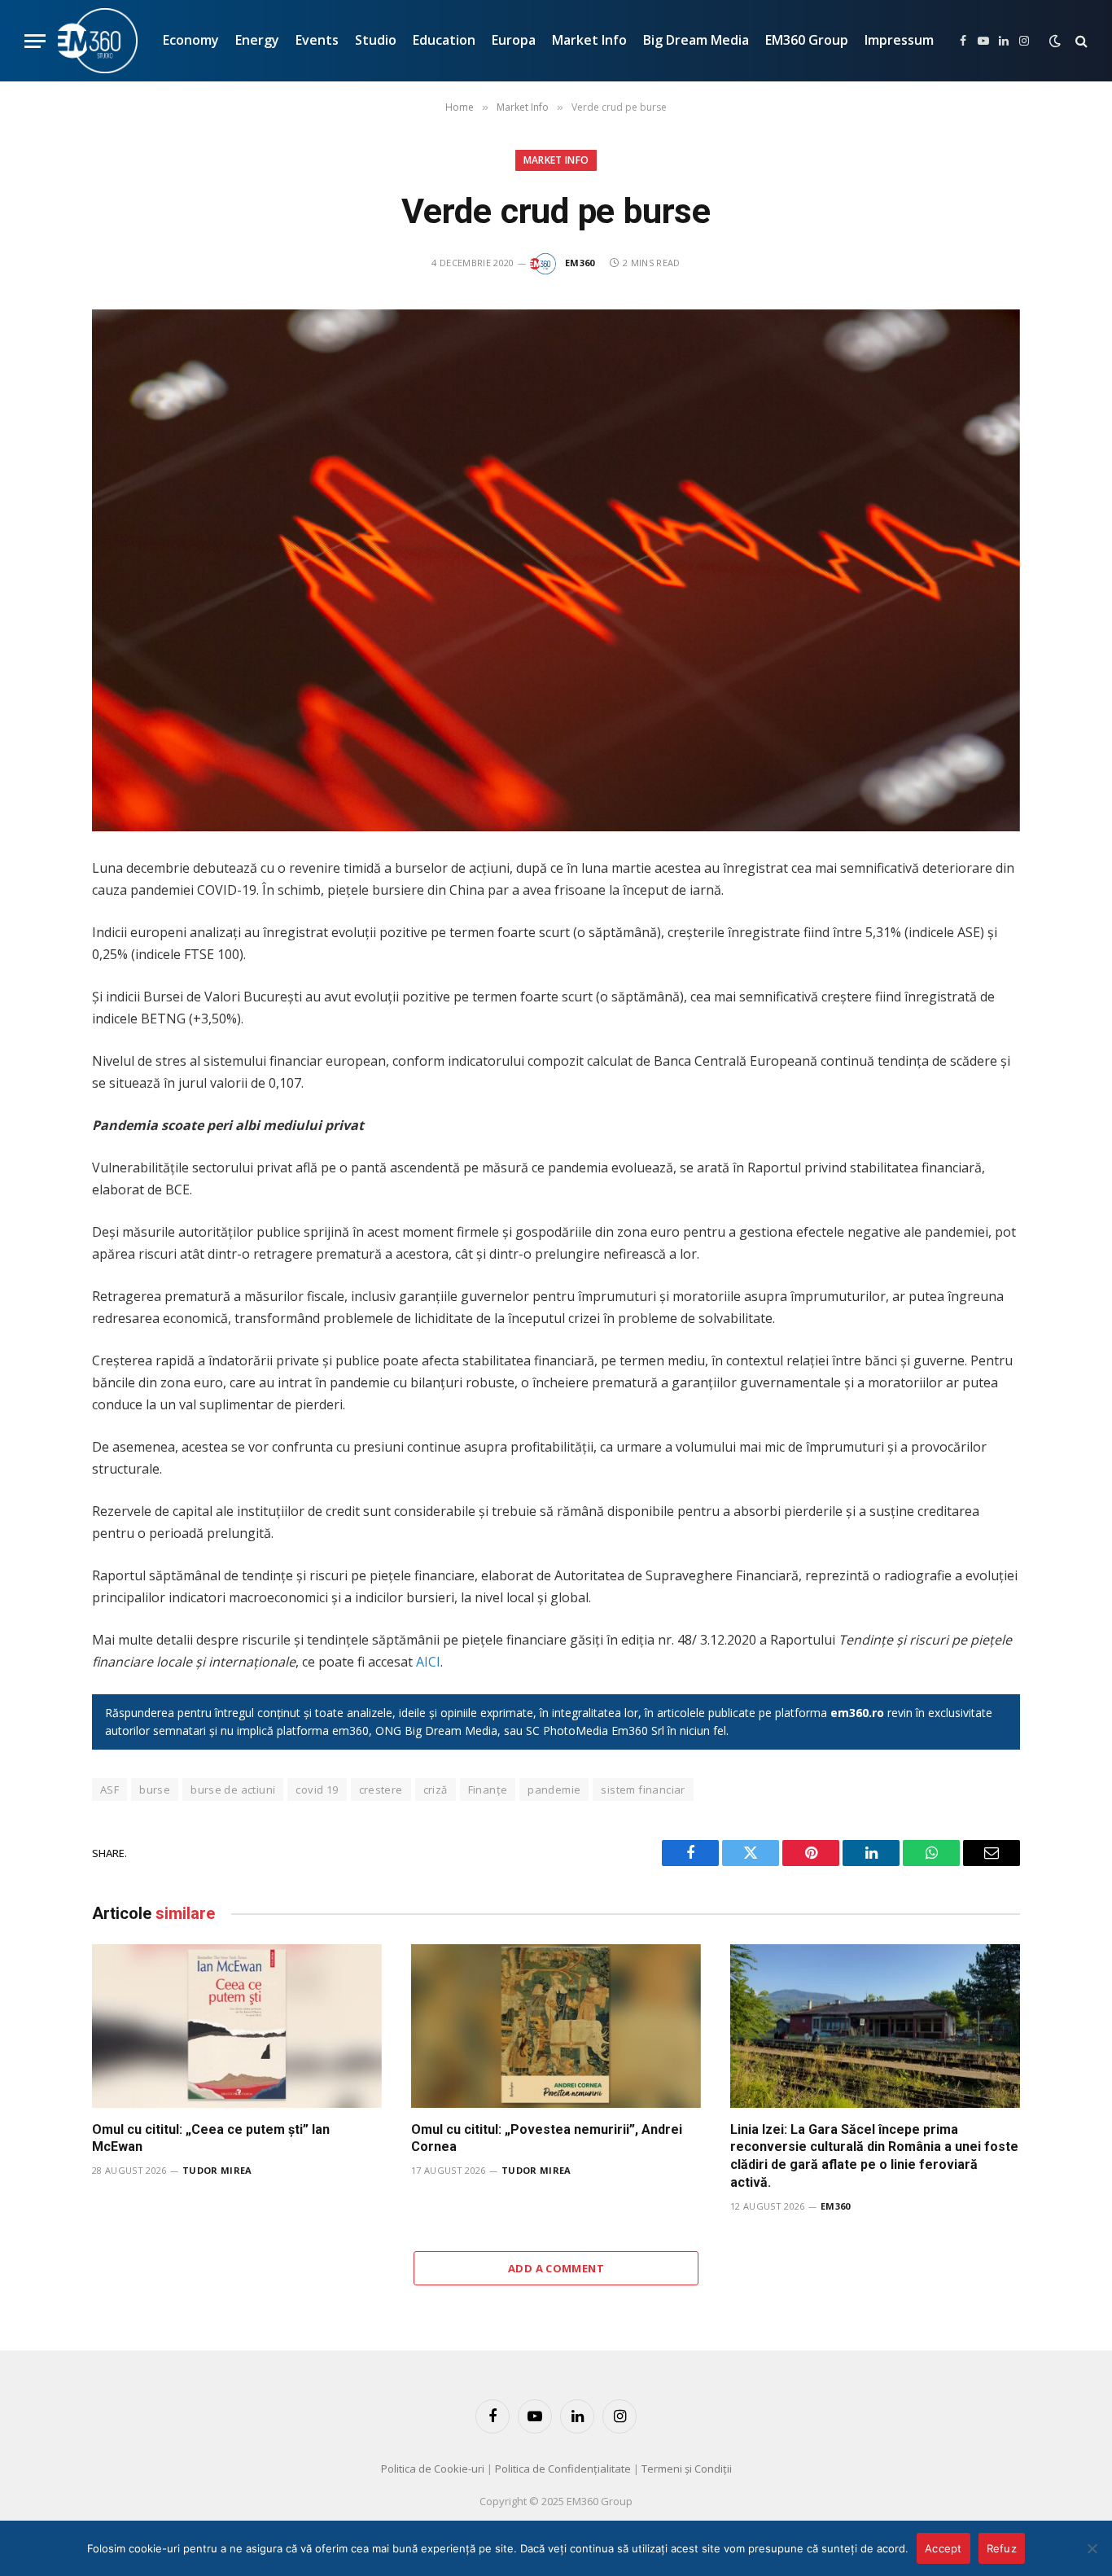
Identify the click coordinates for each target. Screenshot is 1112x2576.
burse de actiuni (233, 1790)
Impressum (899, 40)
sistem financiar (643, 1790)
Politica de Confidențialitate (563, 2469)
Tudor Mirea (217, 2170)
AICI (428, 1662)
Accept (943, 2548)
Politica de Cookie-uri (433, 2469)
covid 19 (317, 1790)
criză (436, 1790)
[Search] (1080, 41)
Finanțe (488, 1790)
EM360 (580, 263)
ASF (109, 1790)
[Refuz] (1092, 2548)
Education (444, 40)
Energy (257, 40)
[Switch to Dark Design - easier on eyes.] (1055, 41)
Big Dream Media (696, 40)
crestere (381, 1790)
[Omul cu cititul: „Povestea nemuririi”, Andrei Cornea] (556, 2026)
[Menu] (35, 41)
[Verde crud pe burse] (556, 570)
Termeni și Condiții (687, 2469)
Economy (191, 40)
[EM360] (98, 41)
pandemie (554, 1790)
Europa (514, 40)
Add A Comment (556, 2268)
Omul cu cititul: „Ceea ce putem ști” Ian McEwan (211, 2138)
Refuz (1002, 2548)
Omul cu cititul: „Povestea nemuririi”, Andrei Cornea (547, 2138)
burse (155, 1790)
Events (317, 40)
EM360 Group (807, 40)
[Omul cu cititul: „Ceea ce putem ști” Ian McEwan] (237, 2026)
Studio (376, 40)
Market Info (589, 40)
